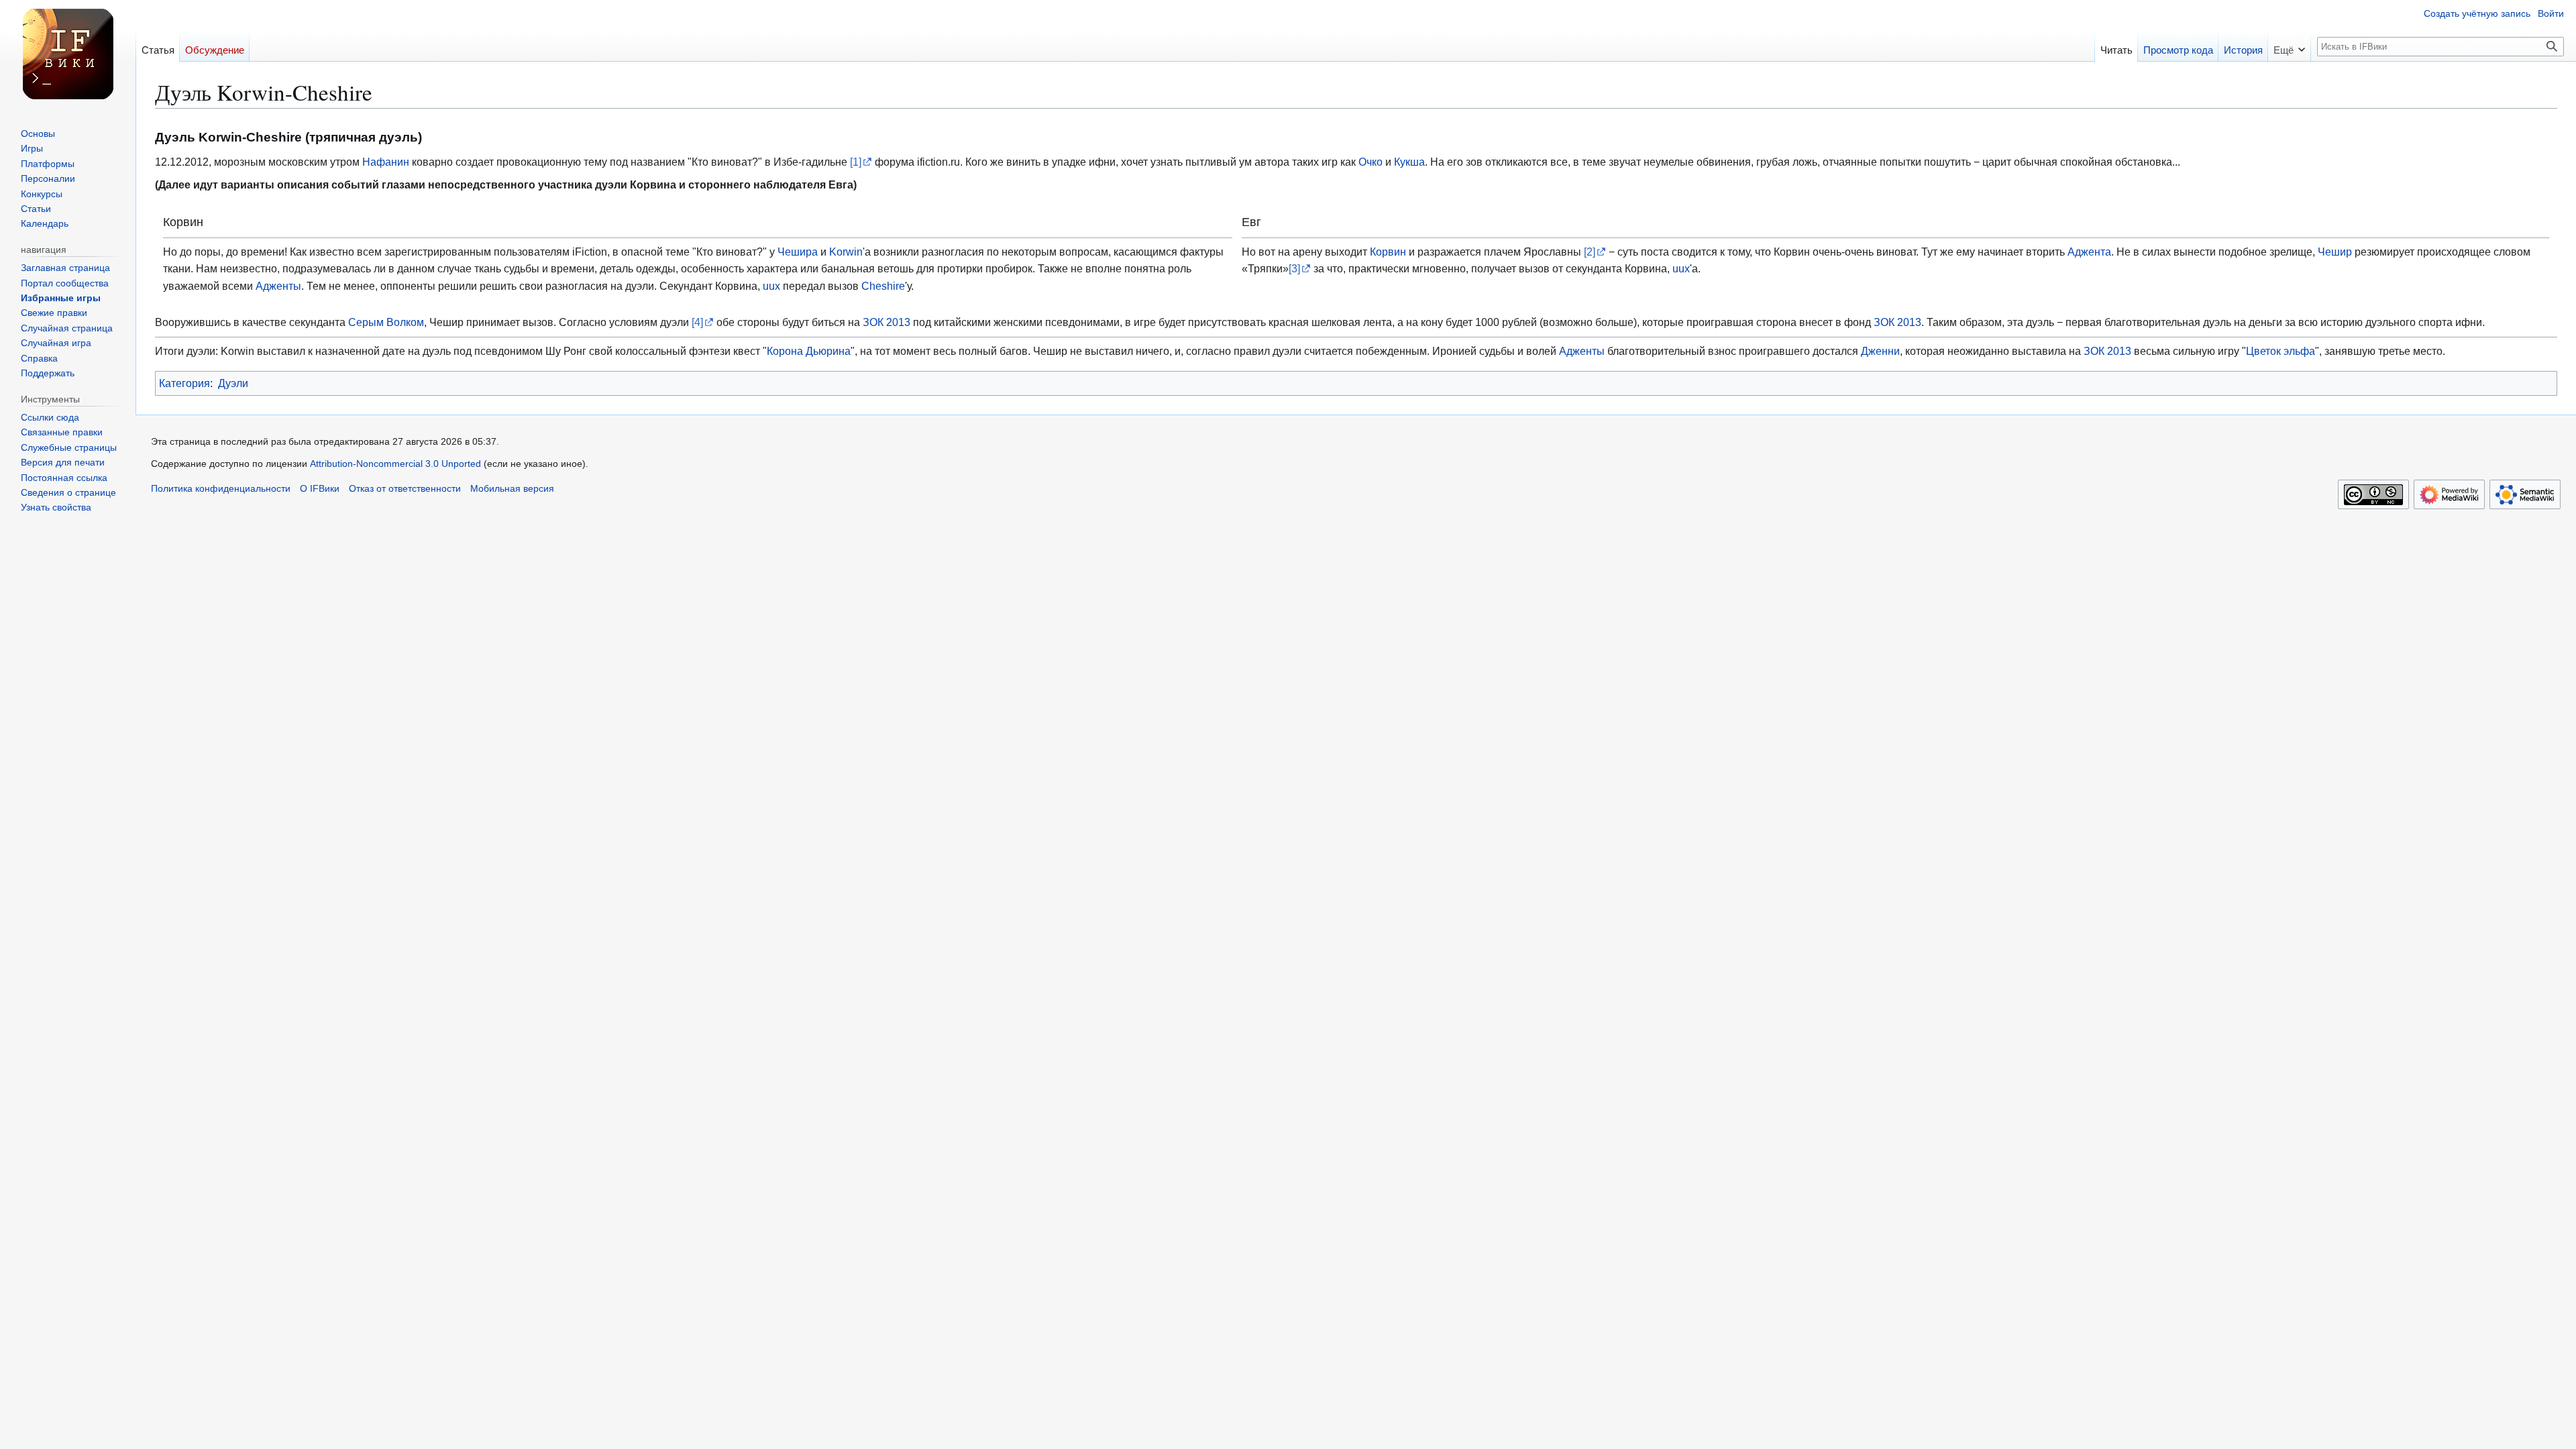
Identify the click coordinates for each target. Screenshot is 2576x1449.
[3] (1294, 268)
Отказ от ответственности (405, 489)
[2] (1590, 252)
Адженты (278, 286)
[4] (697, 322)
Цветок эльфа (2280, 351)
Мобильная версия (512, 489)
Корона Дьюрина (809, 351)
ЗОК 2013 (887, 322)
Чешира (798, 252)
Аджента (2089, 252)
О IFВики (320, 489)
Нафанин (386, 162)
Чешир (2335, 252)
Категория (184, 383)
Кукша (1409, 162)
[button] (2289, 46)
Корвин (1388, 252)
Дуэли (233, 383)
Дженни (1880, 351)
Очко (1371, 162)
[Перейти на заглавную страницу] (68, 54)
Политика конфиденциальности (221, 489)
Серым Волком (386, 322)
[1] (856, 162)
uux (771, 286)
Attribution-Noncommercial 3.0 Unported (395, 464)
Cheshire (883, 286)
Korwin (846, 252)
